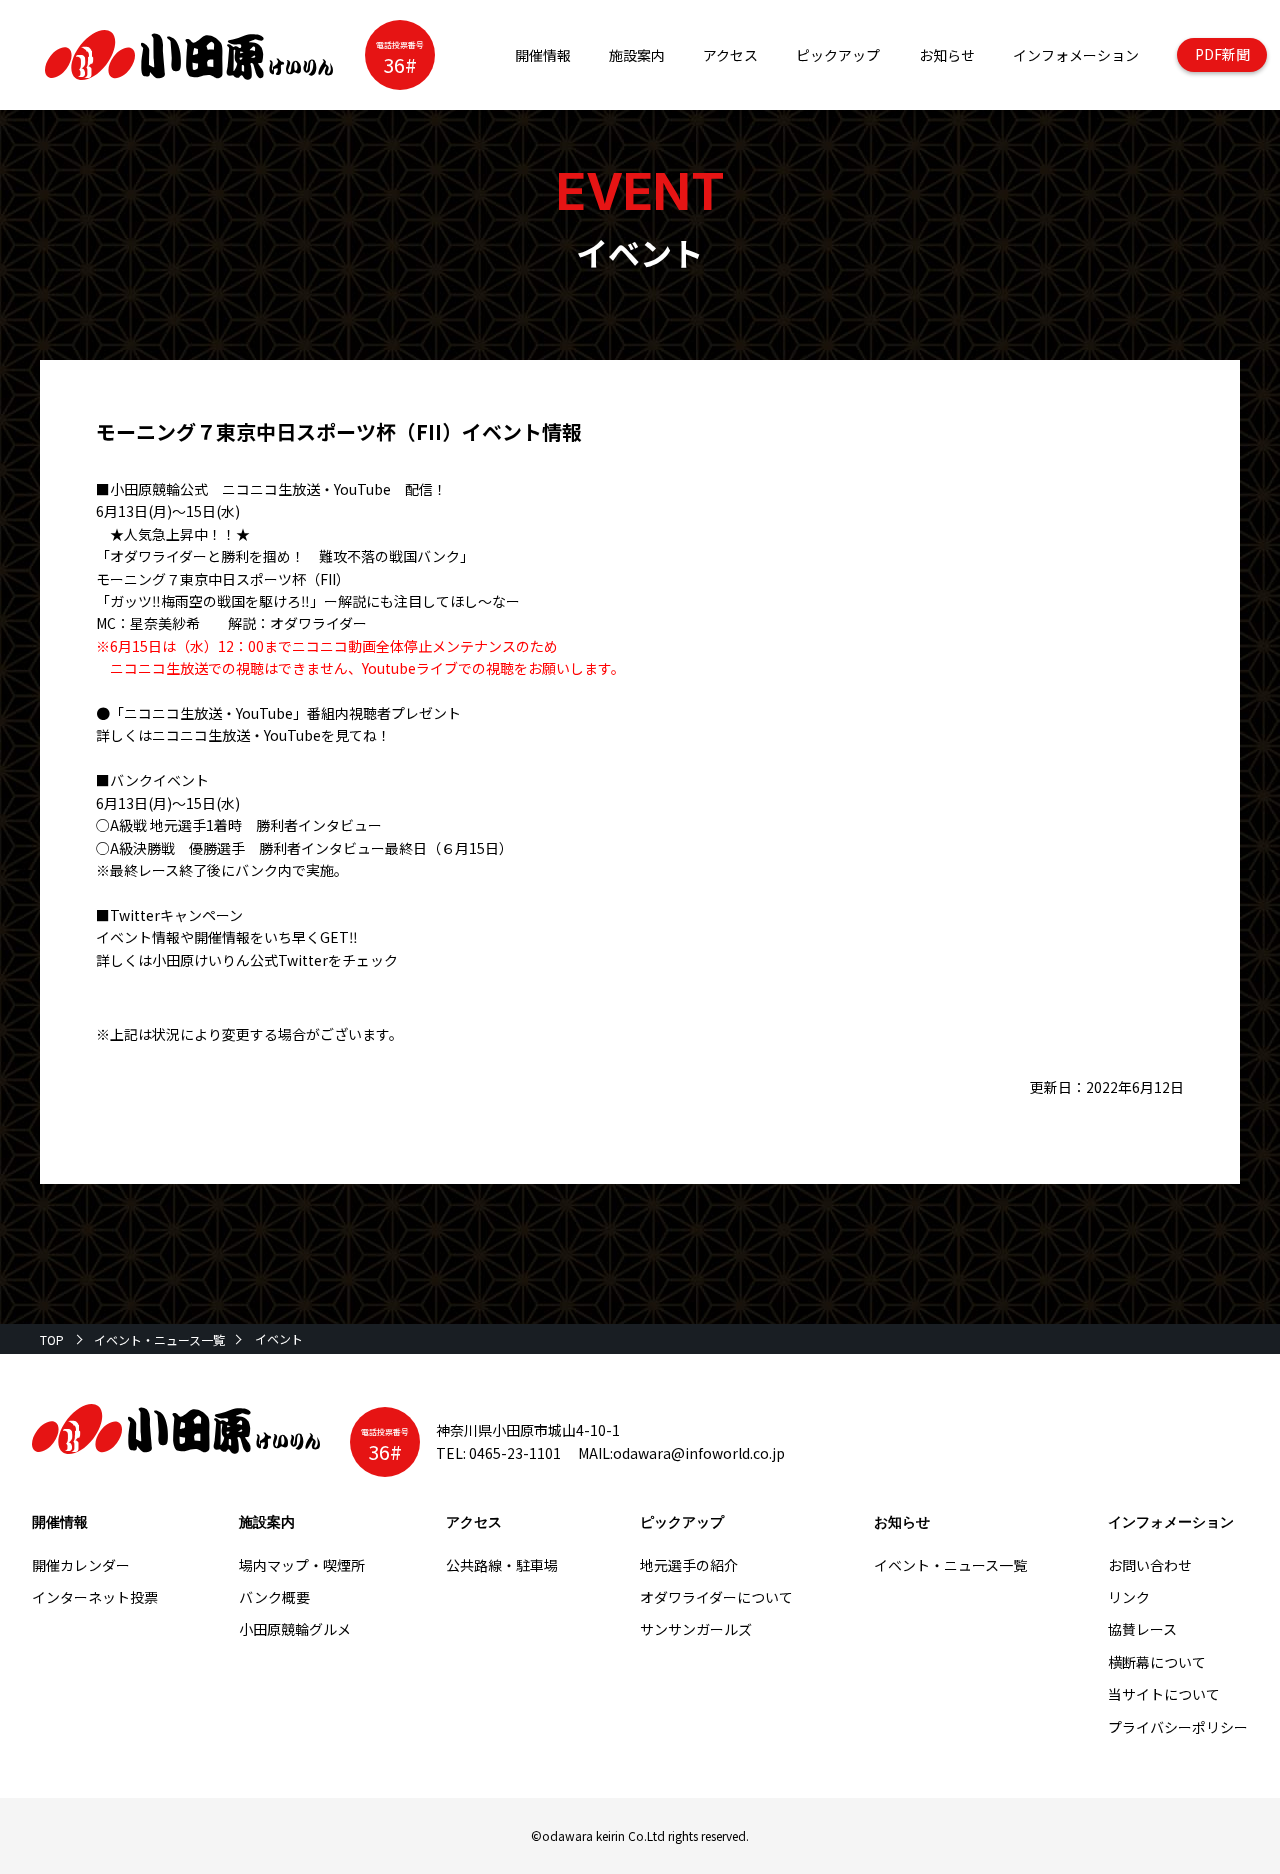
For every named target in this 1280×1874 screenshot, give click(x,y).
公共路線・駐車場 (502, 1565)
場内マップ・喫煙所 (302, 1565)
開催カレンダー (81, 1565)
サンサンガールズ (696, 1629)
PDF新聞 (1222, 54)
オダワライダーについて (716, 1597)
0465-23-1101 (515, 1453)
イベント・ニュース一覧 (159, 1339)
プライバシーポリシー (1178, 1727)
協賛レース (1142, 1629)
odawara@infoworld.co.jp (699, 1453)
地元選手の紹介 (689, 1565)
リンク (1129, 1597)
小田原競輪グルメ (295, 1629)
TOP (52, 1339)
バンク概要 (274, 1597)
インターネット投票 (95, 1597)
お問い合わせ (1150, 1565)
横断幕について (1157, 1662)
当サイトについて (1164, 1694)
